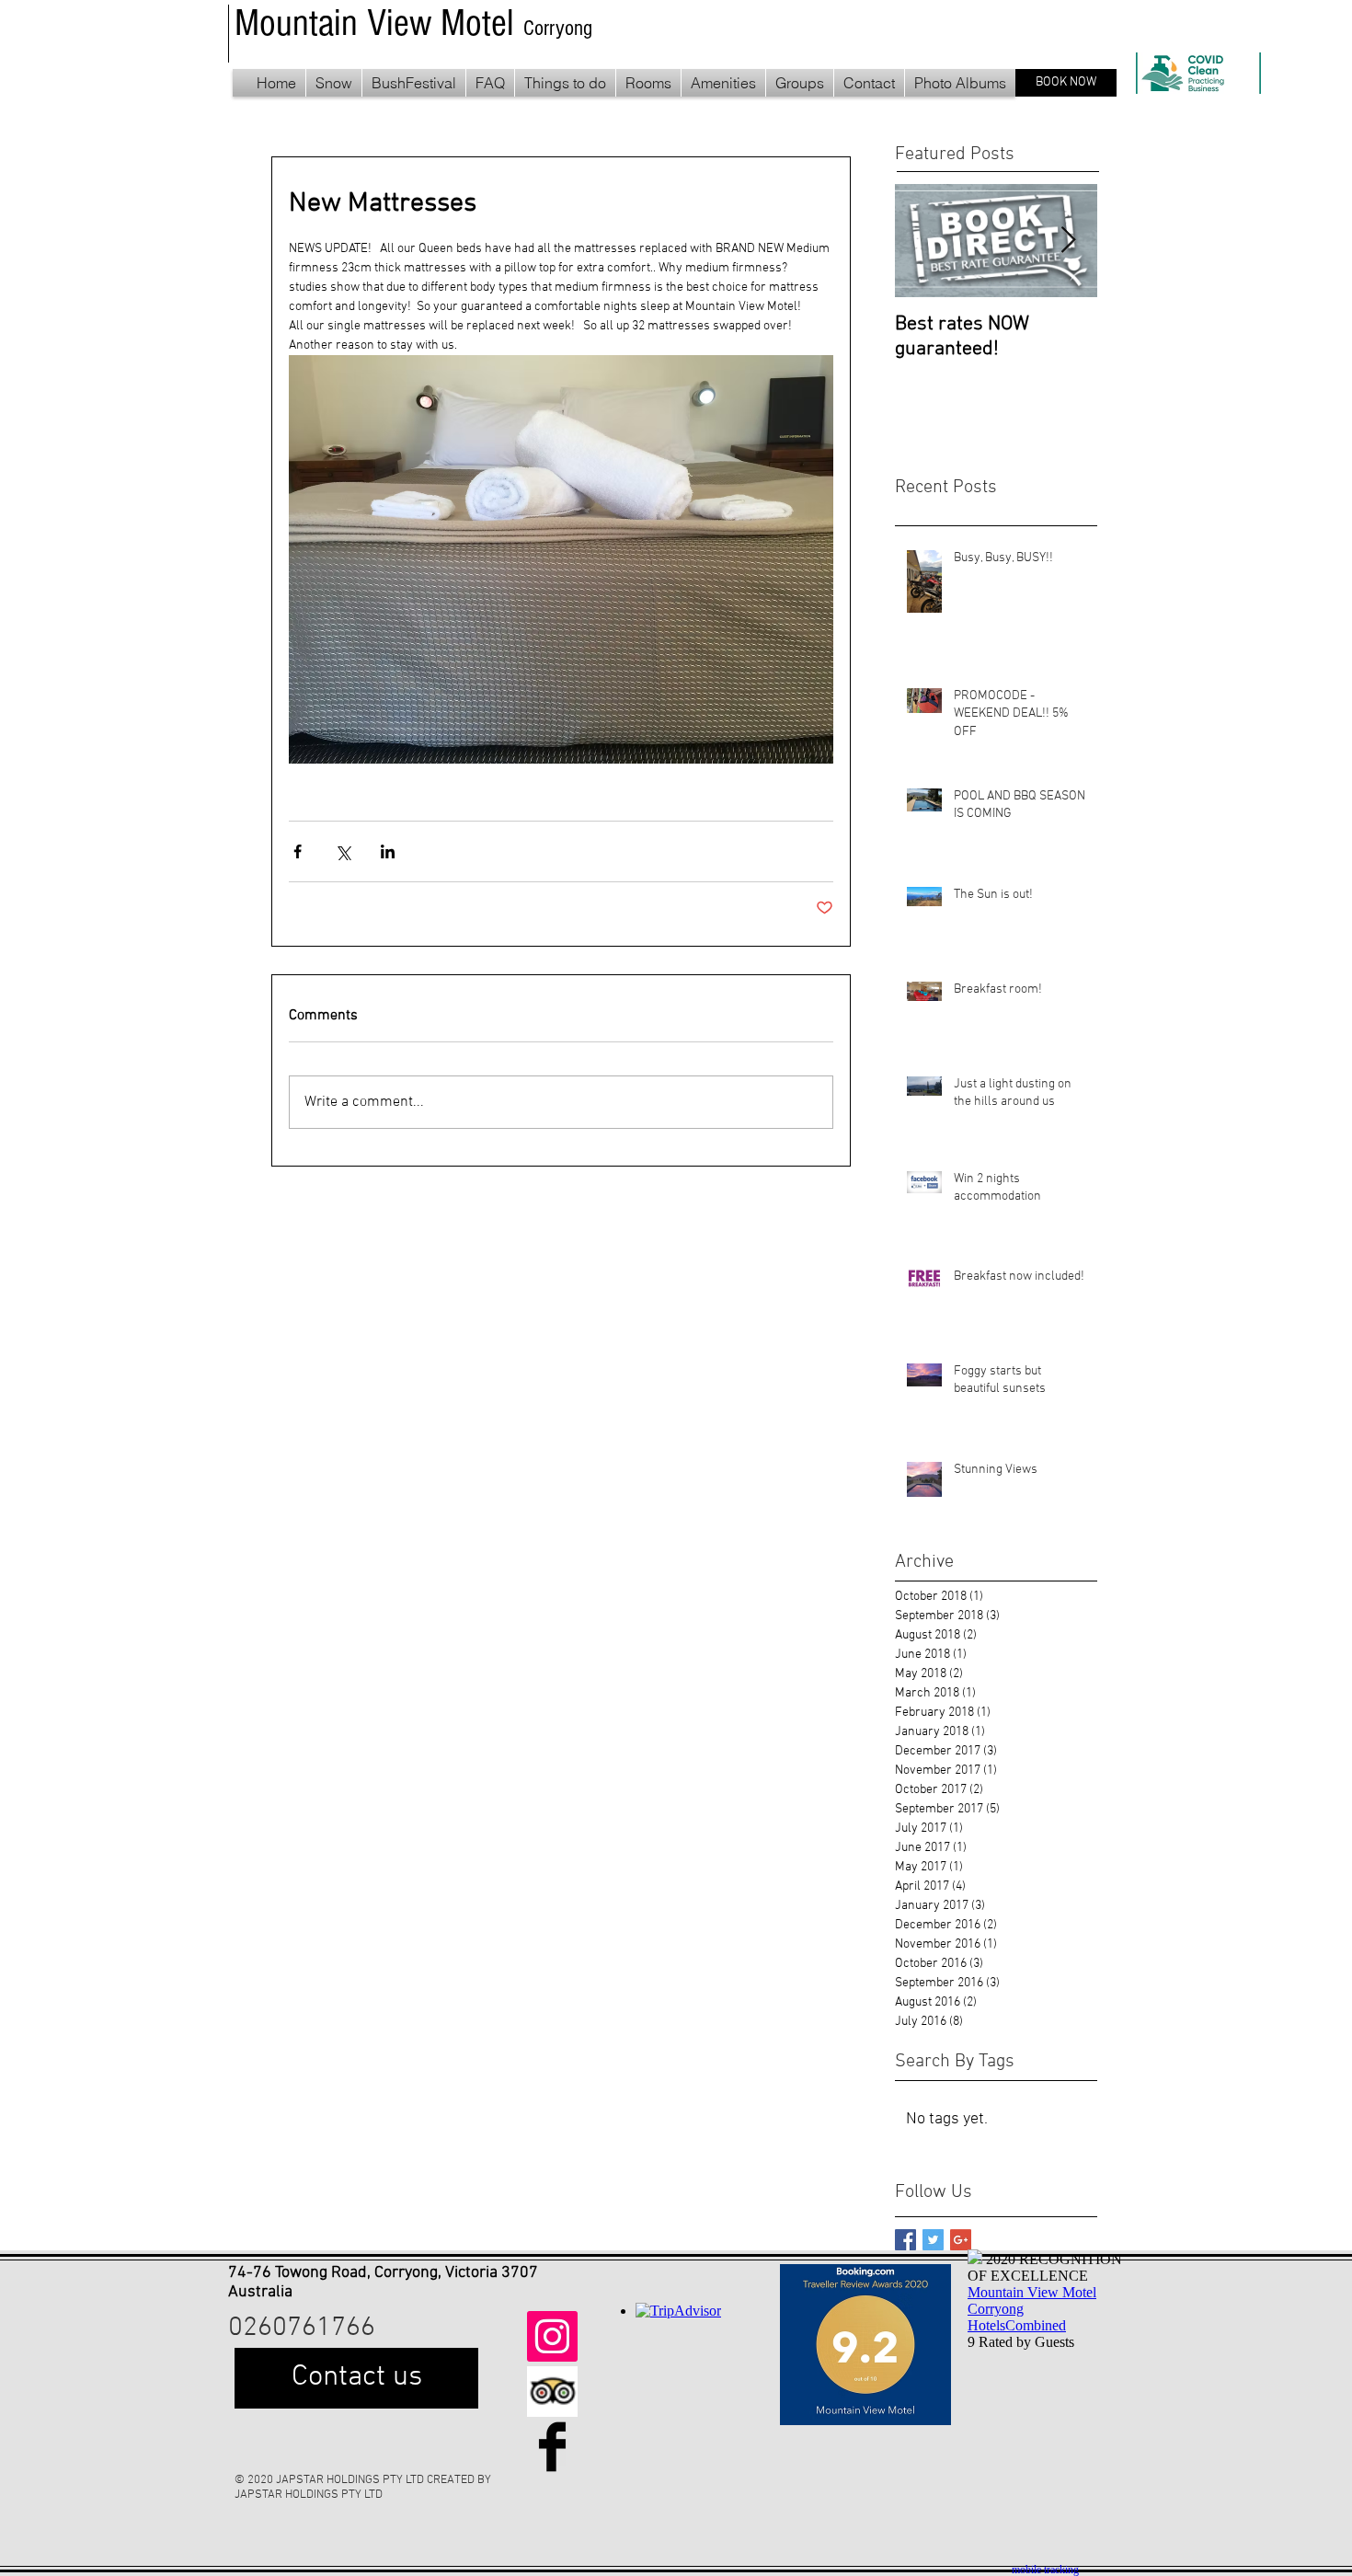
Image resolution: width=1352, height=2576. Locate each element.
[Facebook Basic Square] (905, 2240)
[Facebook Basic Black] (552, 2447)
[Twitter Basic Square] (933, 2240)
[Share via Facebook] (298, 851)
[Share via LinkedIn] (388, 851)
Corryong (558, 28)
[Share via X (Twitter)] (343, 851)
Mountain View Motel (379, 23)
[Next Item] (1068, 241)
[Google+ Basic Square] (961, 2240)
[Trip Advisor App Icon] (552, 2392)
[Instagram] (552, 2336)
